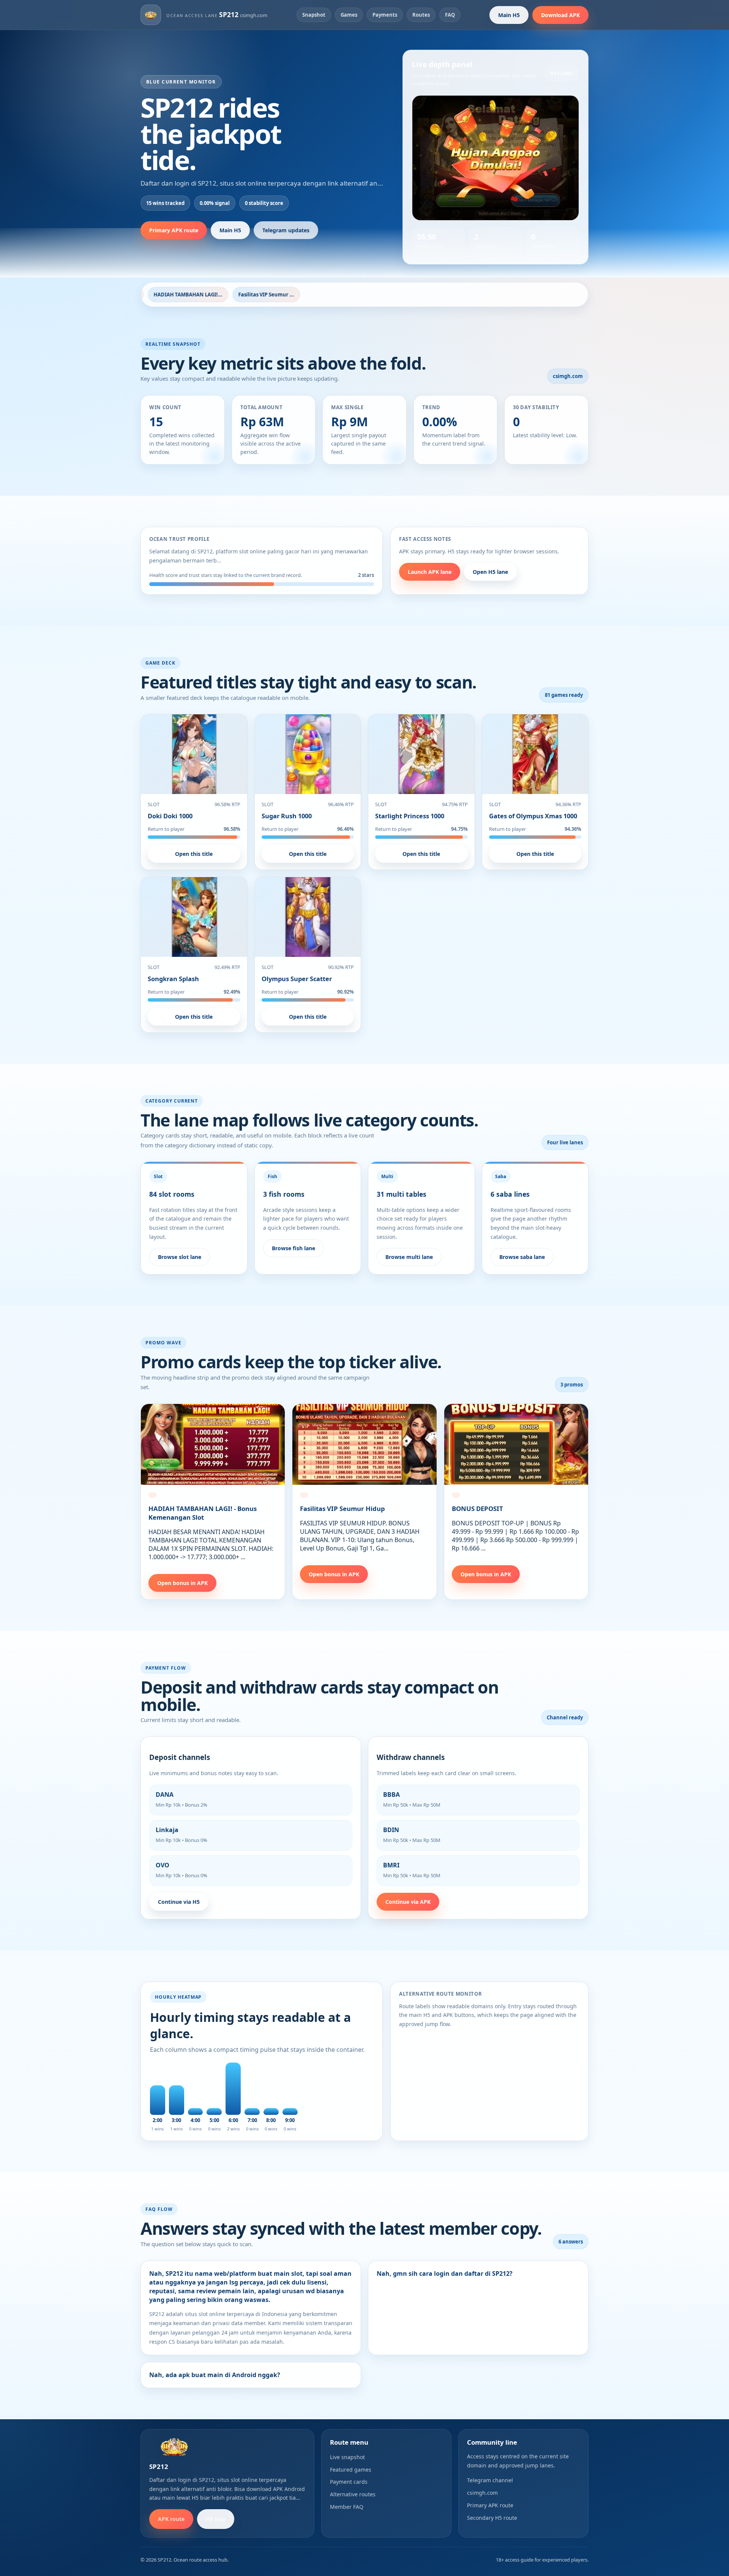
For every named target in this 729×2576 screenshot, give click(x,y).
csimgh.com (482, 2493)
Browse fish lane (293, 1248)
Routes (421, 15)
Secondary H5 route (492, 2518)
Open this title (194, 854)
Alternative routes (353, 2494)
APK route (171, 2519)
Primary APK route (174, 230)
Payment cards (349, 2482)
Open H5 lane (490, 572)
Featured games (351, 2470)
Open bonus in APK (182, 1583)
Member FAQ (347, 2507)
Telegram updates (286, 230)
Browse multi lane (409, 1257)
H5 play (216, 2519)
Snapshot (314, 15)
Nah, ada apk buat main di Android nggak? (215, 2375)
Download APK (560, 15)
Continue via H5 (179, 1902)
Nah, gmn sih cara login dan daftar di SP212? (445, 2273)
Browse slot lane (180, 1257)
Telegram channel (490, 2480)
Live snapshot (347, 2457)
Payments (385, 15)
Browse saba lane (522, 1257)
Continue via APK (408, 1902)
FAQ (450, 15)
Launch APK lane (430, 572)
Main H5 (509, 15)
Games (349, 15)
